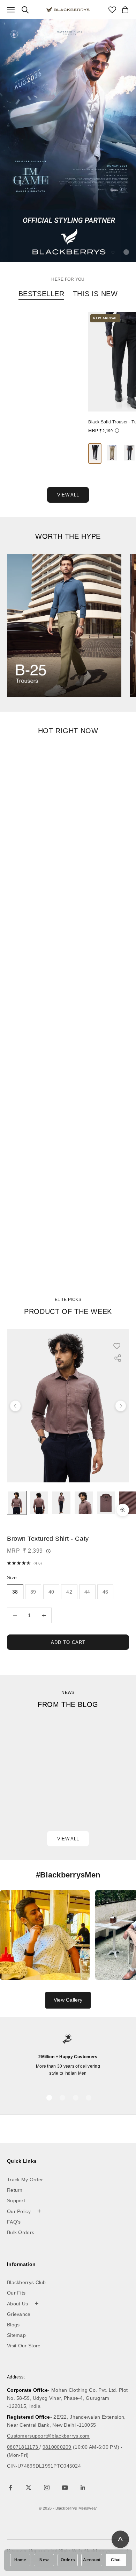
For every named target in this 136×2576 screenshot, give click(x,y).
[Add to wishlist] (120, 1346)
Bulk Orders (21, 2232)
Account (92, 2560)
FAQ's (14, 2222)
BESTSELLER (41, 294)
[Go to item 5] (106, 1503)
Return (15, 2190)
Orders (68, 2560)
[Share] (118, 1358)
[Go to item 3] (61, 1503)
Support (16, 2201)
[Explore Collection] (64, 626)
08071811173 (23, 2447)
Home (20, 2560)
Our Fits (16, 2293)
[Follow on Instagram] (47, 2488)
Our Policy (24, 2211)
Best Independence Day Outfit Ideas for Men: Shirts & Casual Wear (54, 1791)
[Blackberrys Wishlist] (112, 10)
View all (68, 1839)
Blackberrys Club (27, 2282)
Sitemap (16, 2335)
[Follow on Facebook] (10, 2488)
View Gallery (68, 2000)
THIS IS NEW (95, 294)
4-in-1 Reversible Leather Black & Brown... (41, 423)
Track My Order (25, 2180)
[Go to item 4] (84, 1503)
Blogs (13, 2325)
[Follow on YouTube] (65, 2488)
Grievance (19, 2314)
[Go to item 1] (17, 1503)
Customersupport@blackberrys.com (48, 2436)
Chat (116, 2560)
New (44, 2560)
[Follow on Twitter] (29, 2488)
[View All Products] (68, 140)
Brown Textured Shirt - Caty (48, 1539)
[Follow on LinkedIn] (83, 2488)
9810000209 (57, 2447)
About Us (23, 2303)
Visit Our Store (24, 2346)
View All (68, 495)
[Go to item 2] (39, 1503)
